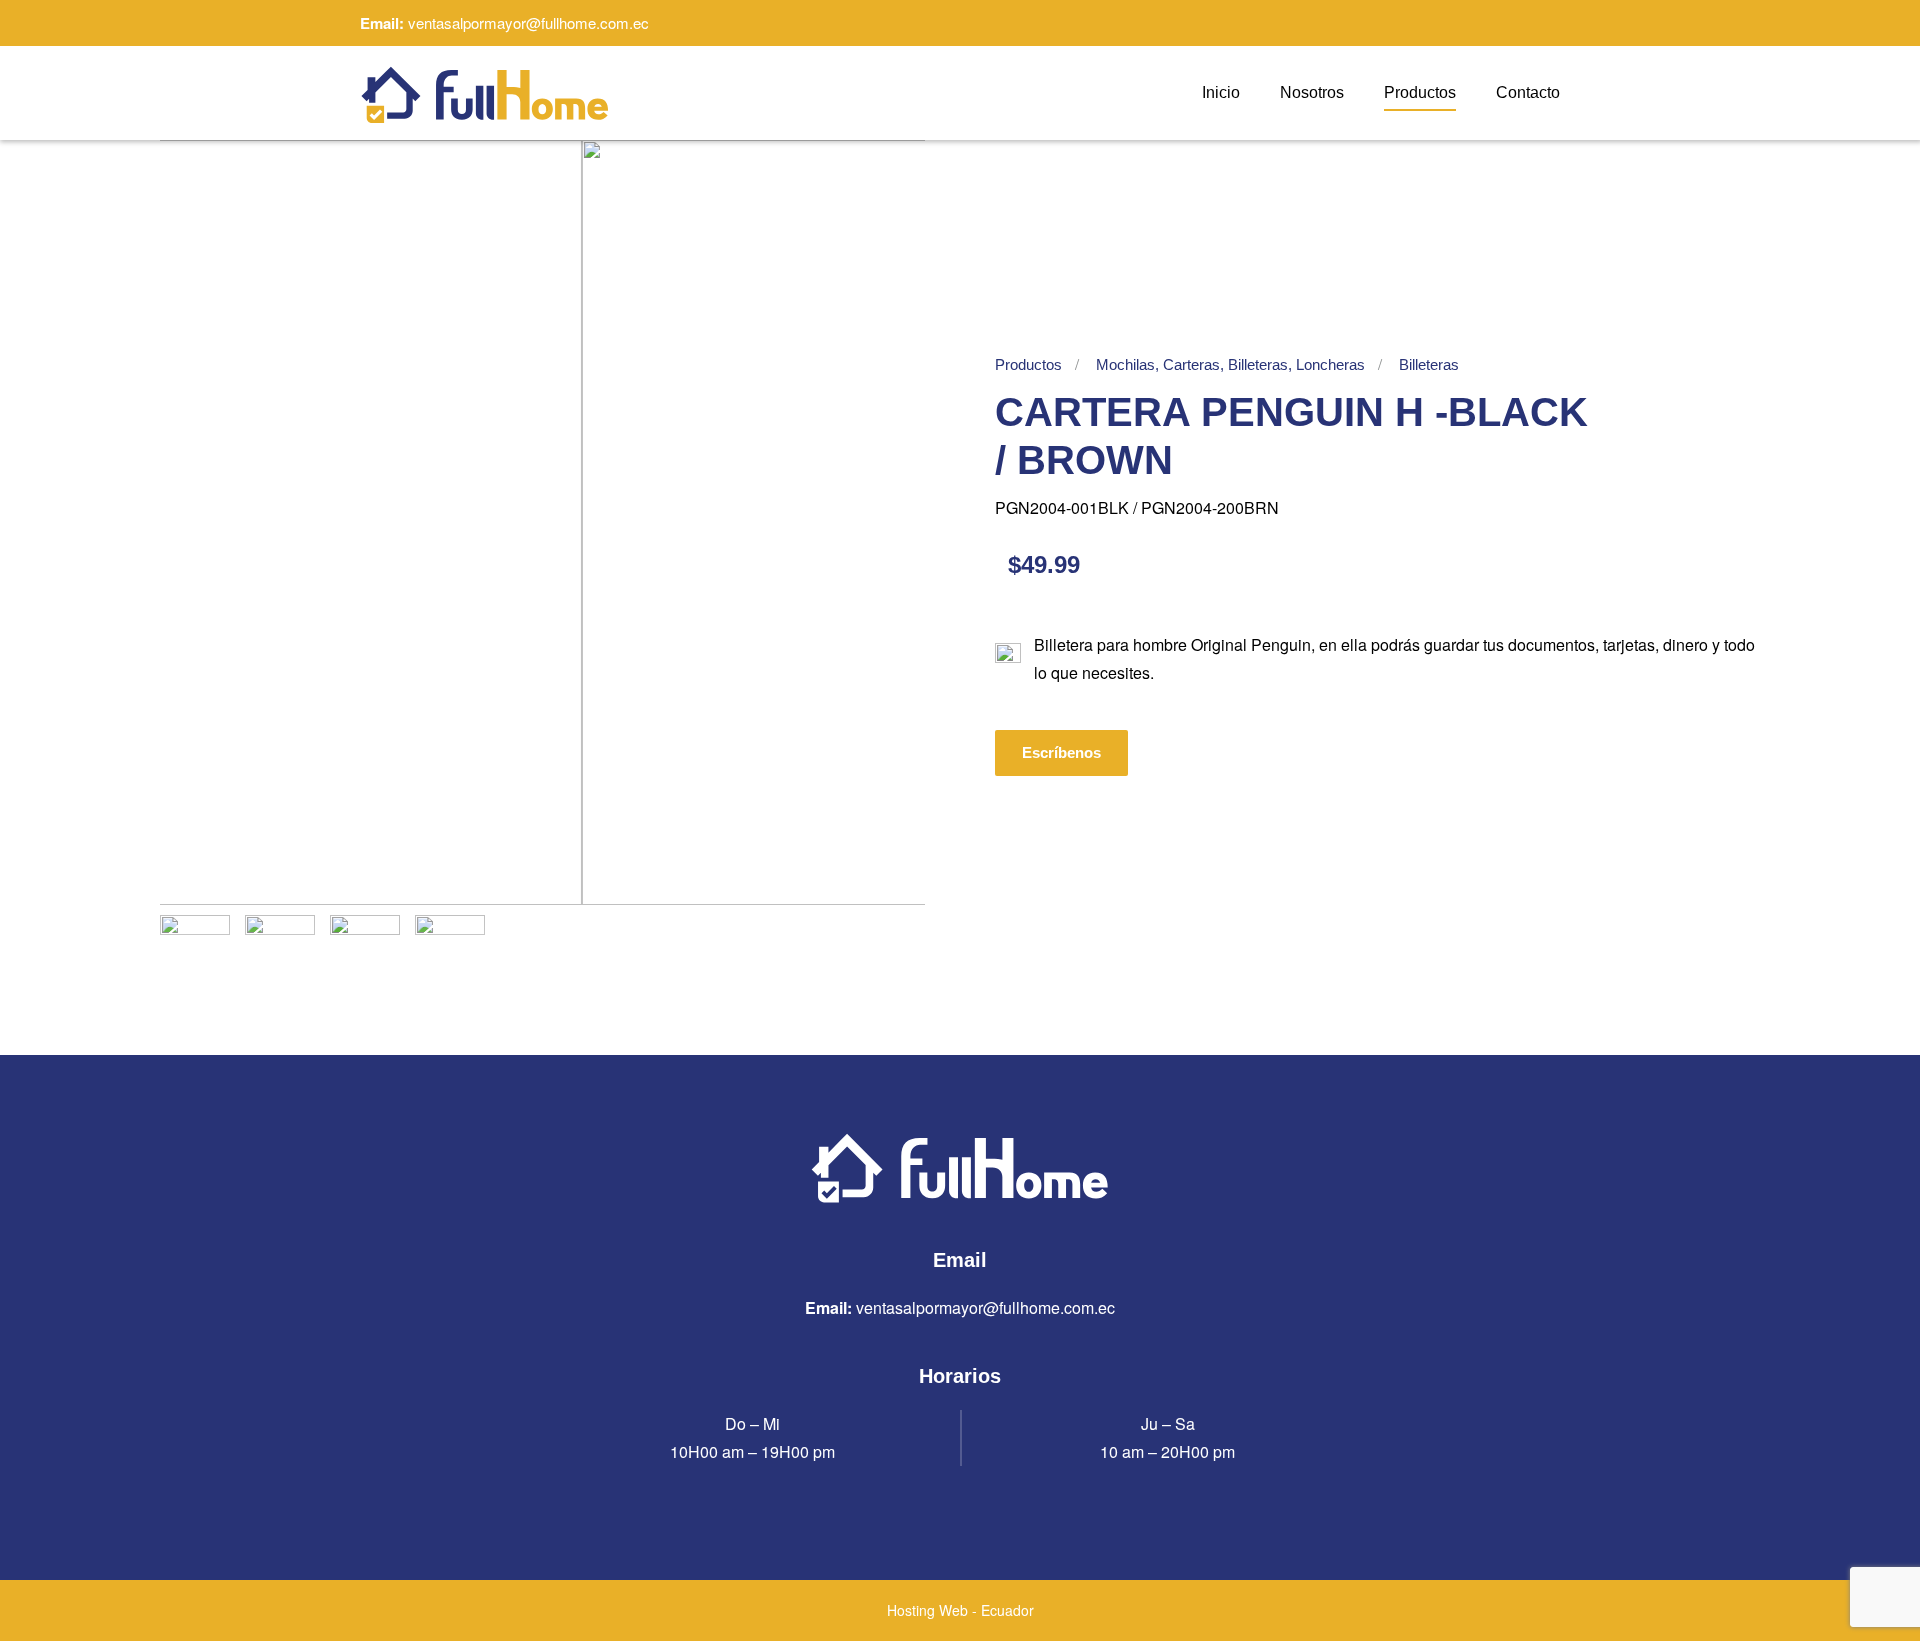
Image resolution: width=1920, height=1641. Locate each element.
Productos (1420, 92)
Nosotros (1312, 92)
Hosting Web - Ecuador (960, 1610)
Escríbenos (1061, 752)
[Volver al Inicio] (485, 93)
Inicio (1221, 92)
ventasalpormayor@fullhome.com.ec (528, 22)
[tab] (195, 950)
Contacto (1528, 92)
